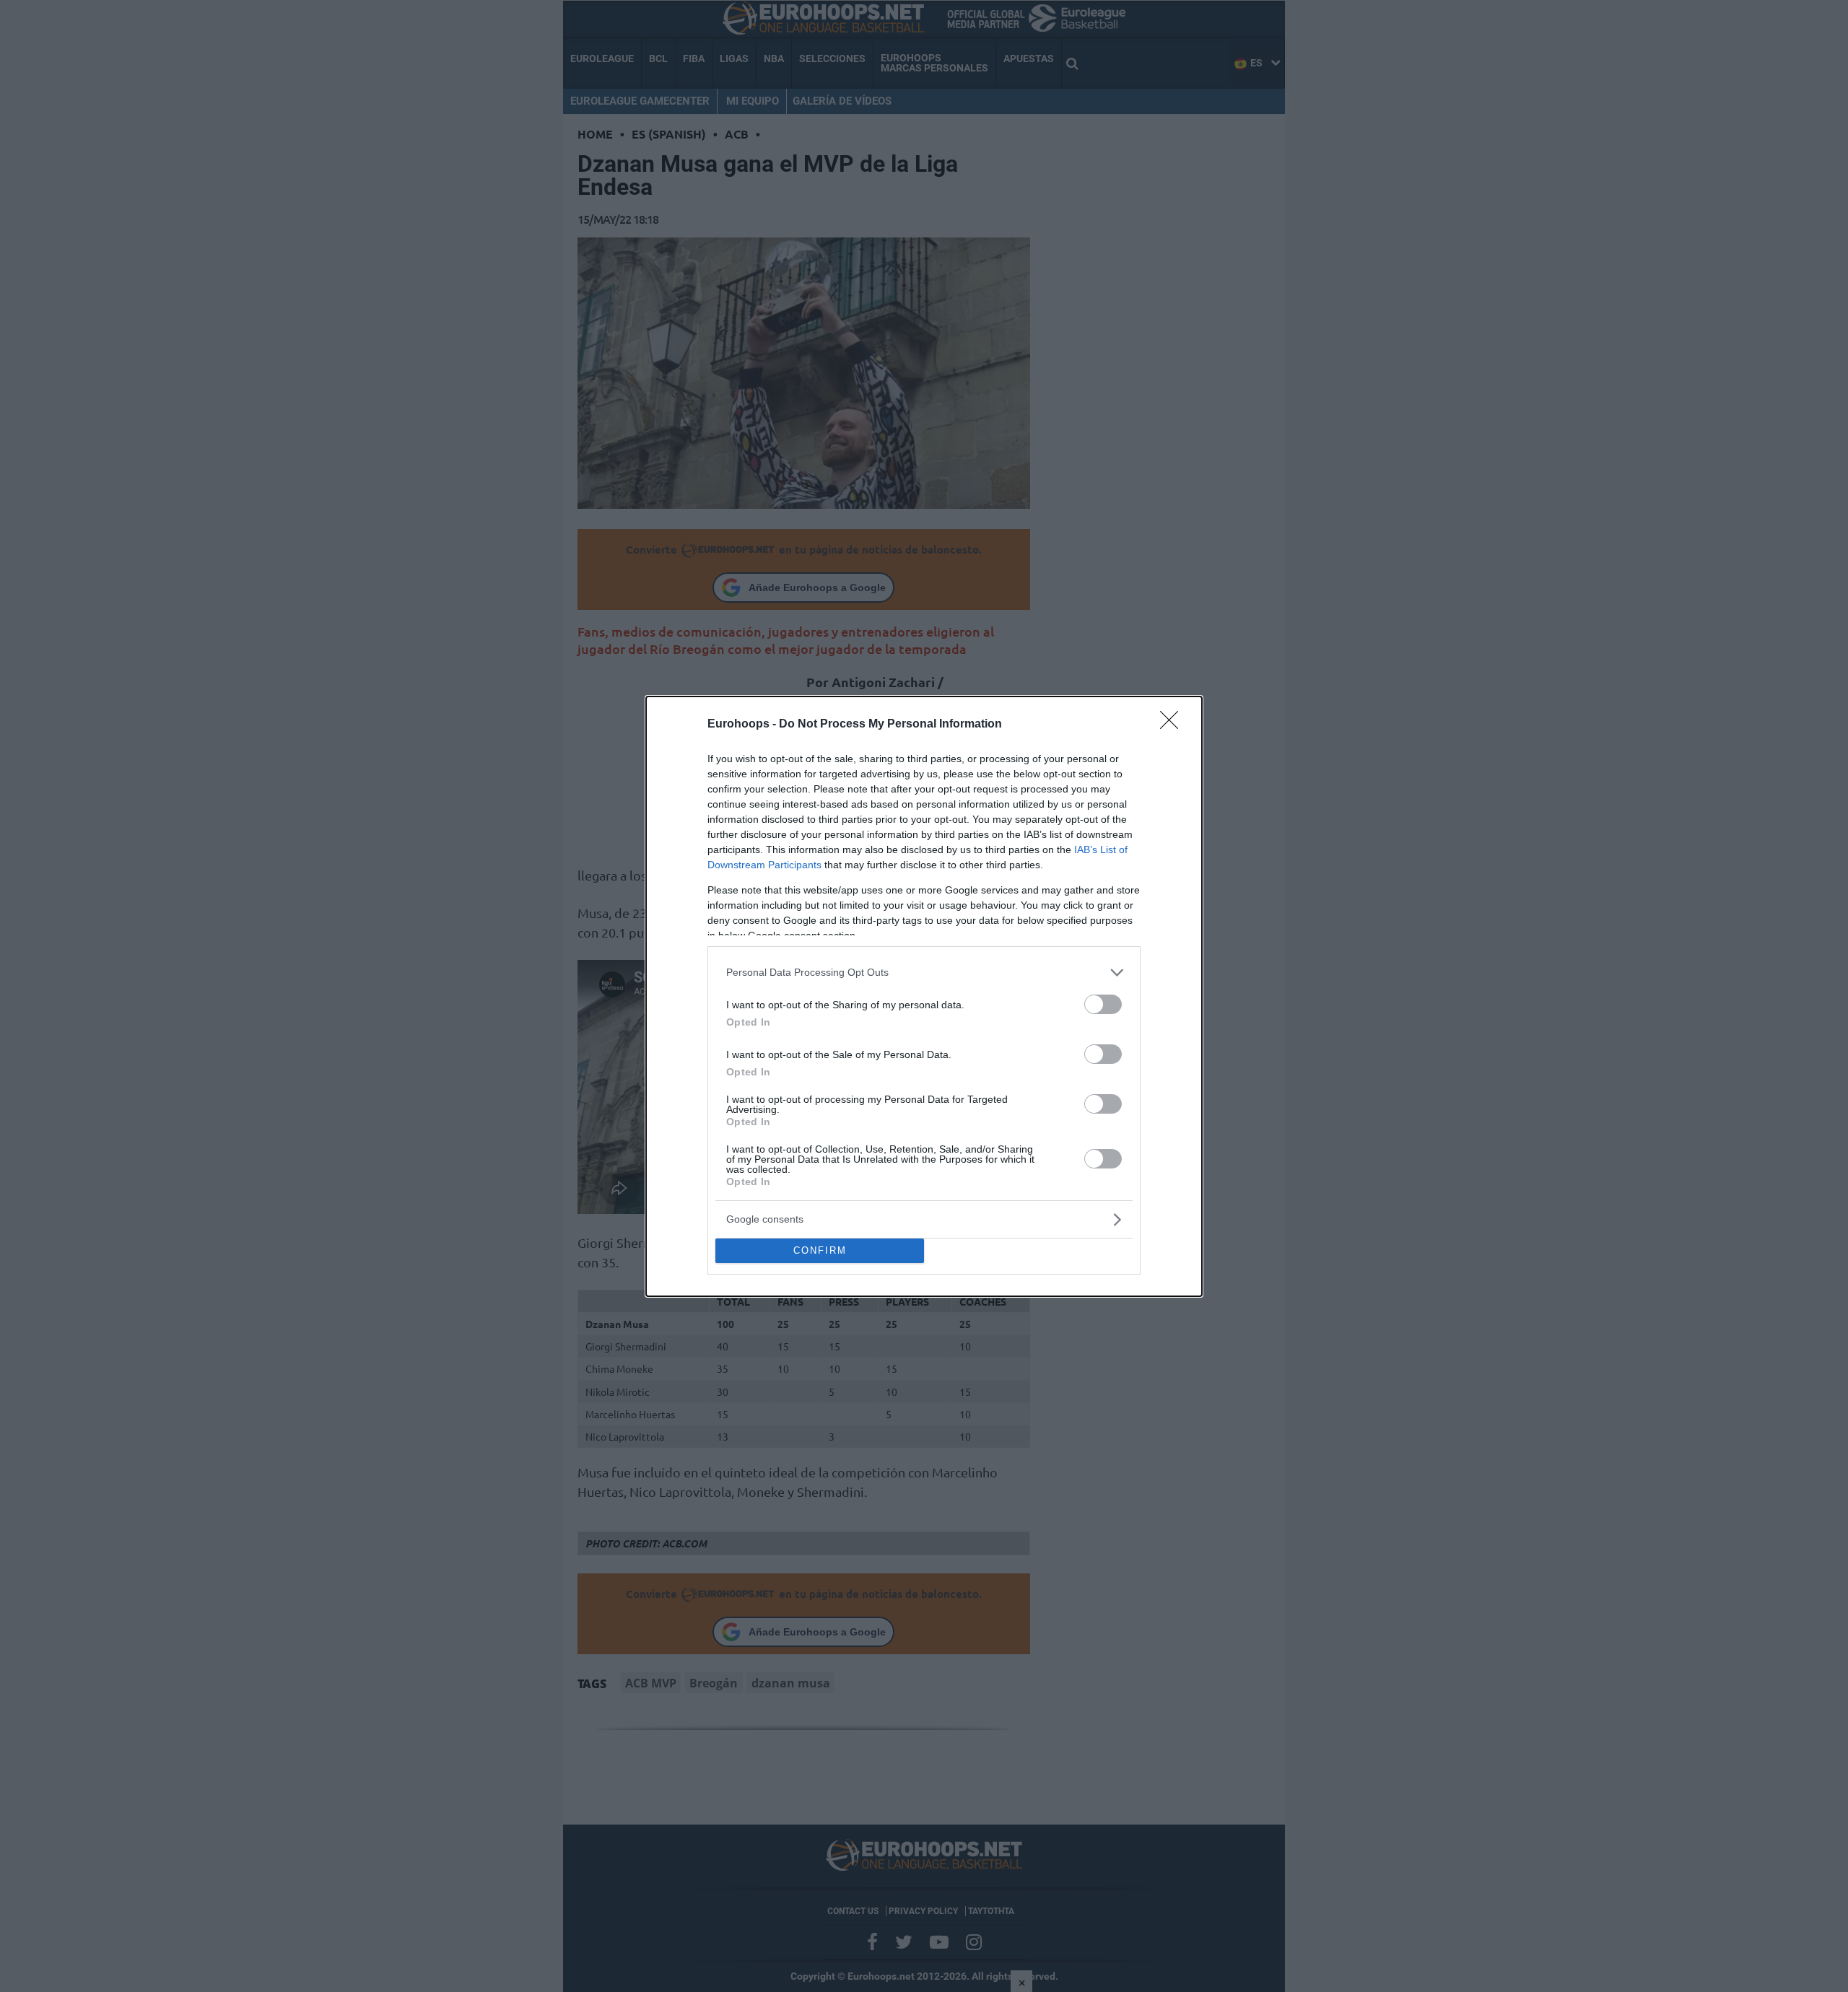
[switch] (1103, 1004)
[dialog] (924, 996)
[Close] (1174, 725)
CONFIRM (820, 1250)
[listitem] (924, 973)
